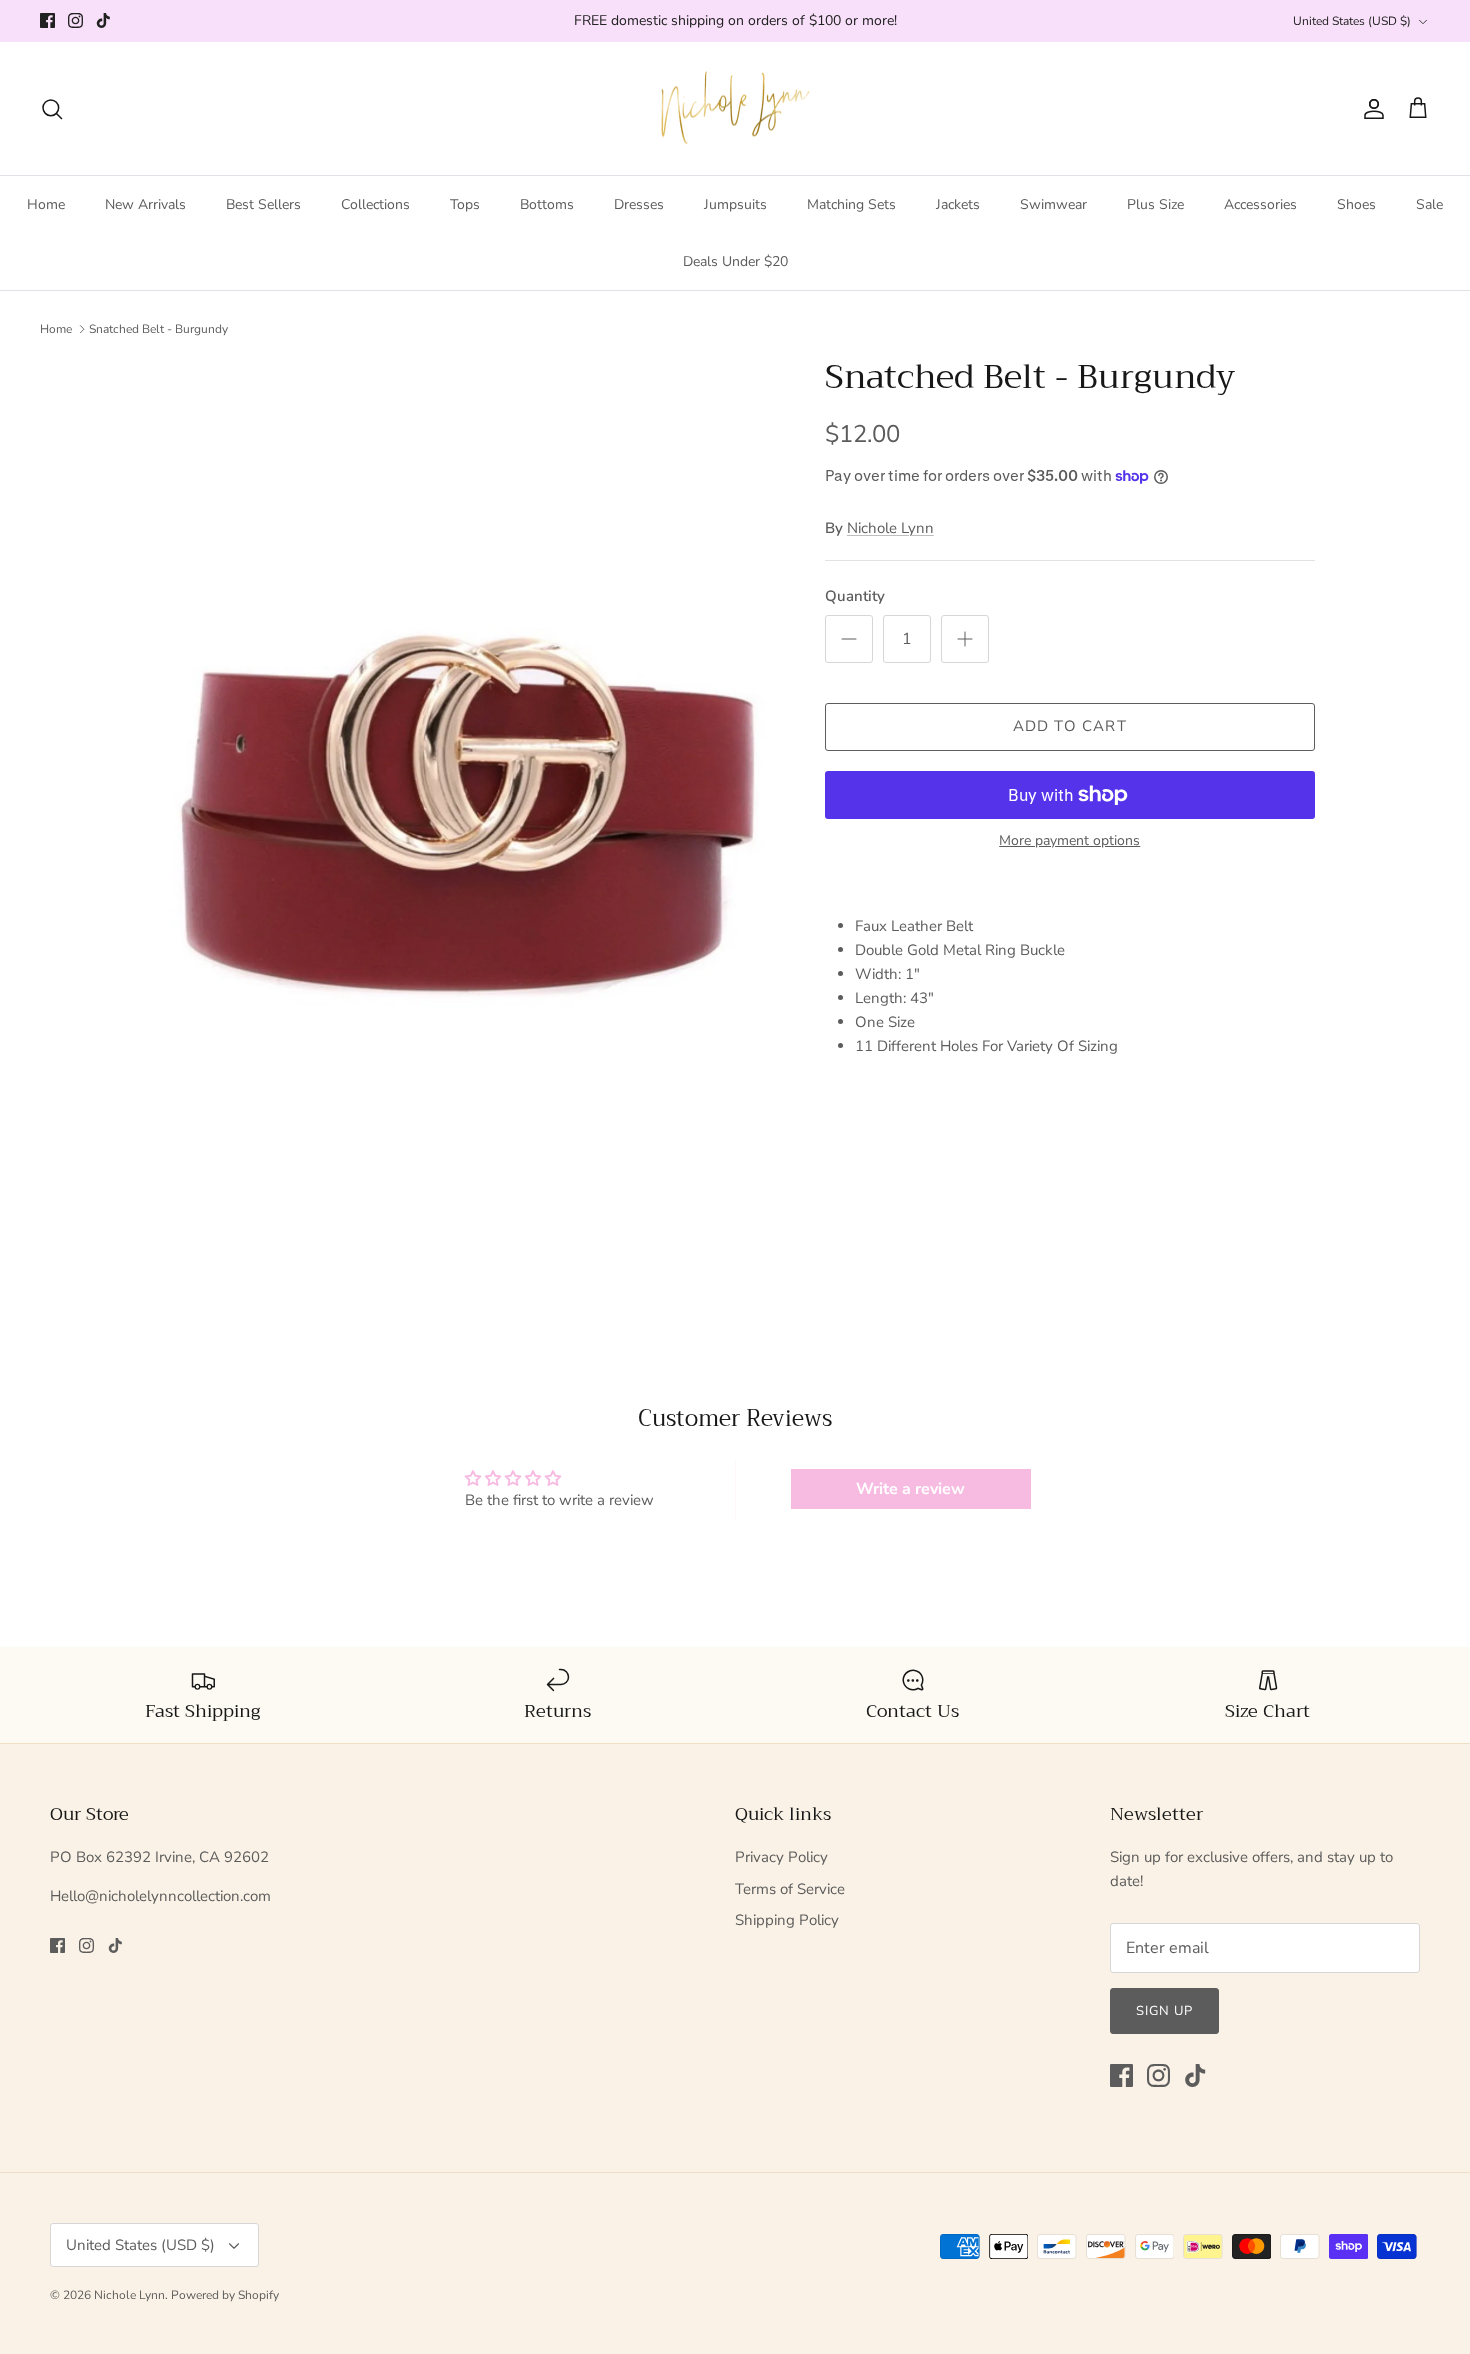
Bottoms (547, 204)
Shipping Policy (787, 1920)
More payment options (1069, 841)
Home (46, 204)
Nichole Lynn (890, 528)
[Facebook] (47, 20)
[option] (468, 818)
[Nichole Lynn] (735, 109)
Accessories (1260, 204)
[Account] (1370, 109)
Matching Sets (851, 204)
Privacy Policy (781, 1857)
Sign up (1164, 2011)
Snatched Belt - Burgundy (158, 329)
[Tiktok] (103, 20)
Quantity (855, 596)
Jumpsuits (735, 204)
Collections (375, 204)
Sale (1429, 204)
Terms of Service (790, 1889)
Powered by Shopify (225, 2295)
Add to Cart (1070, 726)
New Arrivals (145, 204)
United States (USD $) (1352, 21)
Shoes (1356, 204)
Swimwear (1053, 204)
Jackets (958, 204)
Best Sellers (263, 204)
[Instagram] (75, 20)
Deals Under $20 (735, 261)
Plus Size (1155, 204)
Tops (465, 204)
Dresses (639, 204)
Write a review (910, 1489)
